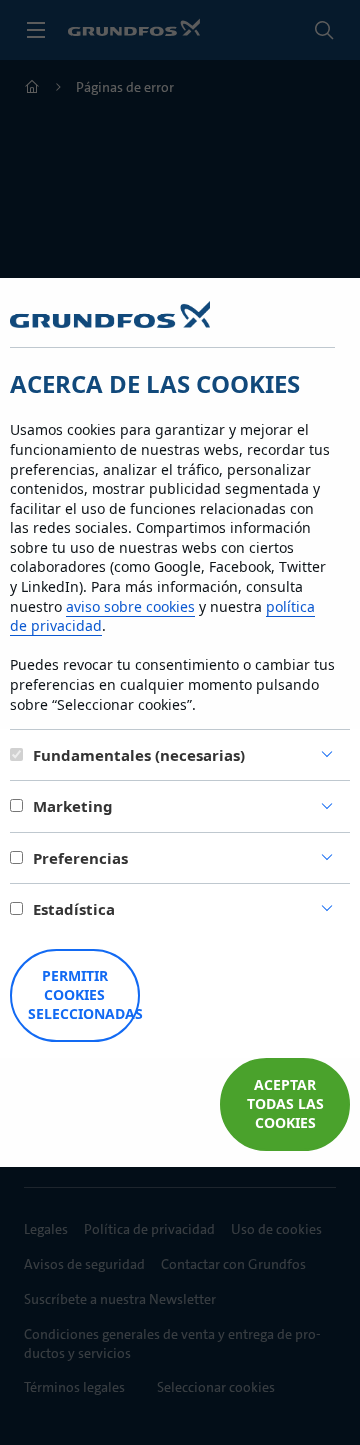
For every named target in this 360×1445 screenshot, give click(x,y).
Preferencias (80, 858)
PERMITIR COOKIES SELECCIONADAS (84, 994)
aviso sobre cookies (130, 606)
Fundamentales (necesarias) (139, 755)
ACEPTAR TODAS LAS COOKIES (285, 1103)
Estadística (74, 909)
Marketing (73, 806)
